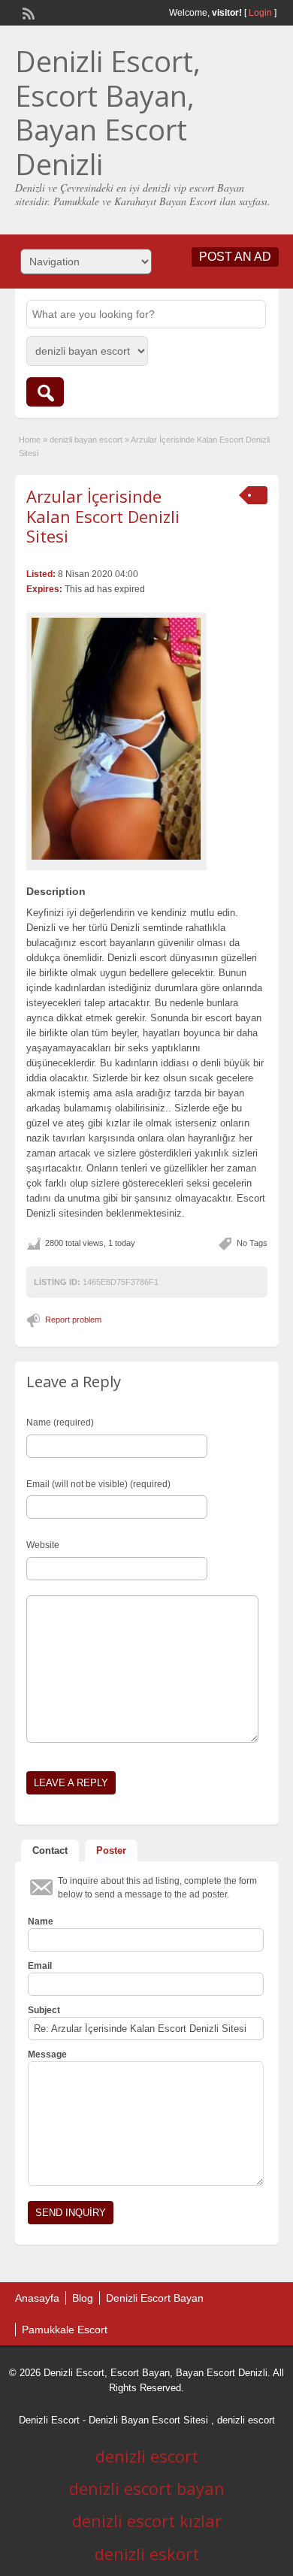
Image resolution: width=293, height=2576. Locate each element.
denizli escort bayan (147, 2488)
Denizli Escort (49, 2420)
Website (43, 1545)
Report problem (73, 1320)
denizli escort (246, 2420)
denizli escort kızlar (147, 2520)
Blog (83, 2298)
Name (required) (60, 1423)
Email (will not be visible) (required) (98, 1484)
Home (30, 440)
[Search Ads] (45, 392)
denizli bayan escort (86, 440)
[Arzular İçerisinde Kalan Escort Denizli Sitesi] (116, 739)
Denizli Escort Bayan (155, 2298)
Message (47, 2054)
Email (40, 1966)
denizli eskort (147, 2553)
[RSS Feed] (27, 12)
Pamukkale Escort (65, 2330)
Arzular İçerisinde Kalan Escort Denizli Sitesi (103, 516)
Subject (44, 2010)
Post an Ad (235, 257)
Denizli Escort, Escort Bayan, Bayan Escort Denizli (108, 112)
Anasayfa (37, 2298)
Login (260, 13)
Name (41, 1921)
